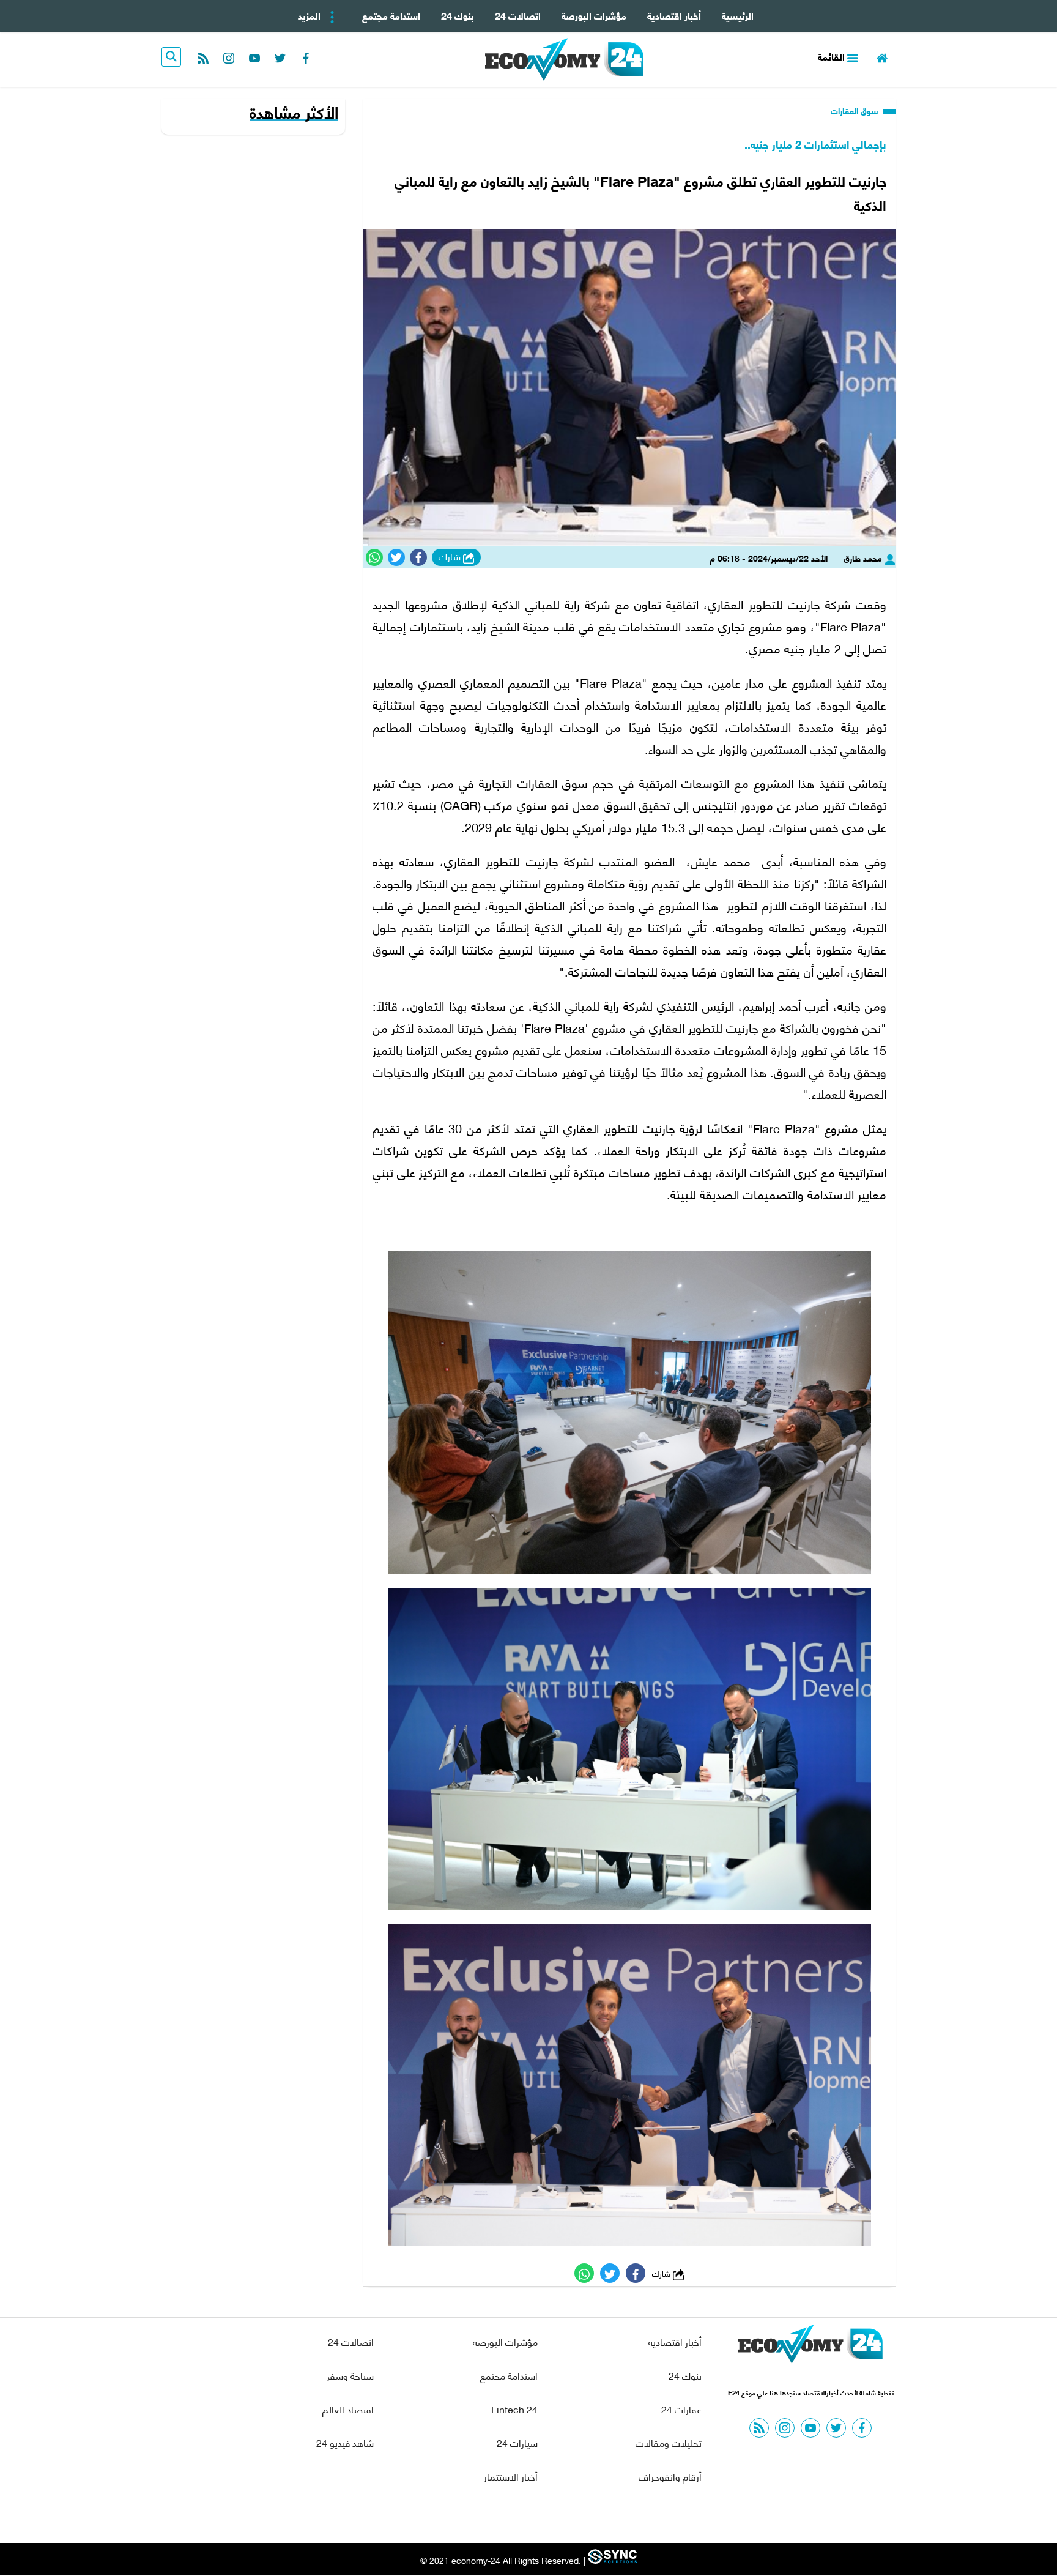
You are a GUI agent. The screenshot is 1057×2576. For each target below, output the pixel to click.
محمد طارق (864, 558)
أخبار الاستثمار (511, 2476)
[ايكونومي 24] (810, 2347)
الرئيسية (738, 15)
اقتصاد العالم (348, 2409)
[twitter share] (396, 557)
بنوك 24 (458, 15)
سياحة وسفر (350, 2375)
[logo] (564, 59)
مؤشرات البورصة (594, 15)
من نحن (558, 2518)
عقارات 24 (681, 2409)
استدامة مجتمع (391, 15)
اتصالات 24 (518, 15)
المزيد (310, 15)
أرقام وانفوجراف (670, 2476)
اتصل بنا (501, 2518)
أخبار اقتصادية (674, 15)
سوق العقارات (856, 111)
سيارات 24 (517, 2442)
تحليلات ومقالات (669, 2442)
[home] (882, 57)
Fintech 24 (514, 2409)
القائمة (833, 56)
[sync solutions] (611, 2560)
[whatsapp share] (374, 557)
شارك (451, 557)
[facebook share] (418, 557)
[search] (171, 57)
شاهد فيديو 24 (345, 2442)
